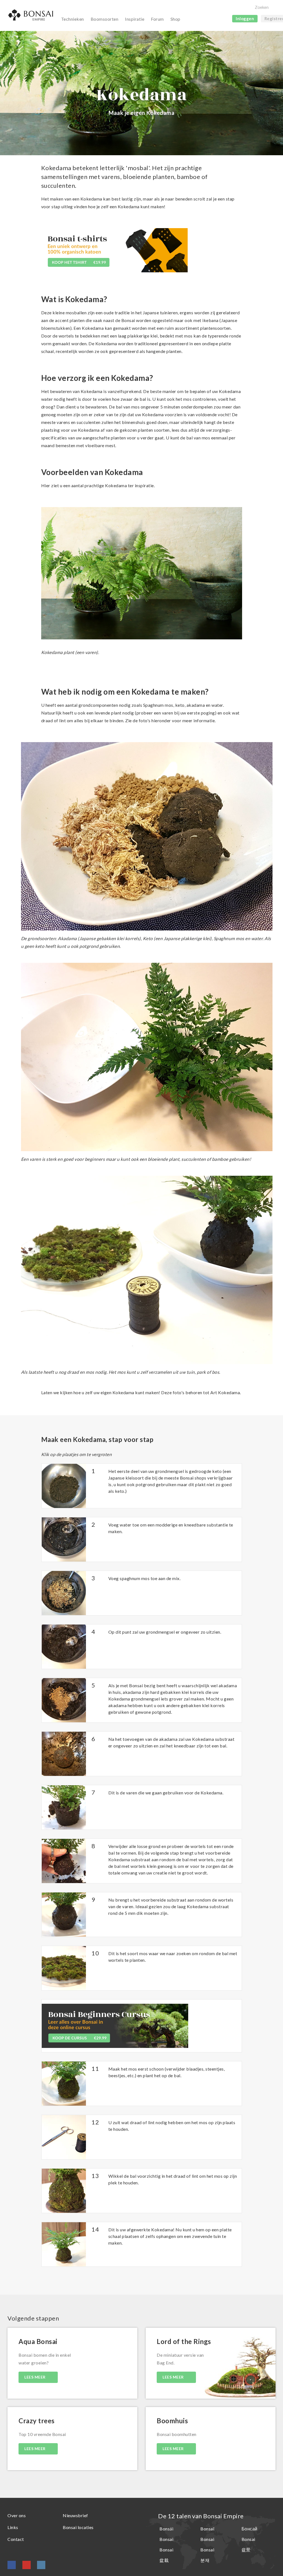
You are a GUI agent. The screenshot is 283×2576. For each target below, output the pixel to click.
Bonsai (166, 2539)
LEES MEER (35, 2377)
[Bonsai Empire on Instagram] (41, 2565)
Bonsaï (207, 2529)
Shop (175, 19)
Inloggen (245, 19)
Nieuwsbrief (75, 2515)
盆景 (246, 2550)
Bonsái (166, 2529)
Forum (157, 19)
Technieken (73, 19)
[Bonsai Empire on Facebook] (12, 2565)
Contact (16, 2539)
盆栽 (164, 2560)
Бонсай (250, 2529)
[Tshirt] (114, 252)
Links (13, 2527)
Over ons (17, 2515)
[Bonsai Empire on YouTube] (27, 2565)
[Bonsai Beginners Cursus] (115, 2025)
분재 (205, 2560)
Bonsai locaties (78, 2527)
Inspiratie (135, 19)
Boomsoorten (105, 19)
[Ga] (272, 8)
